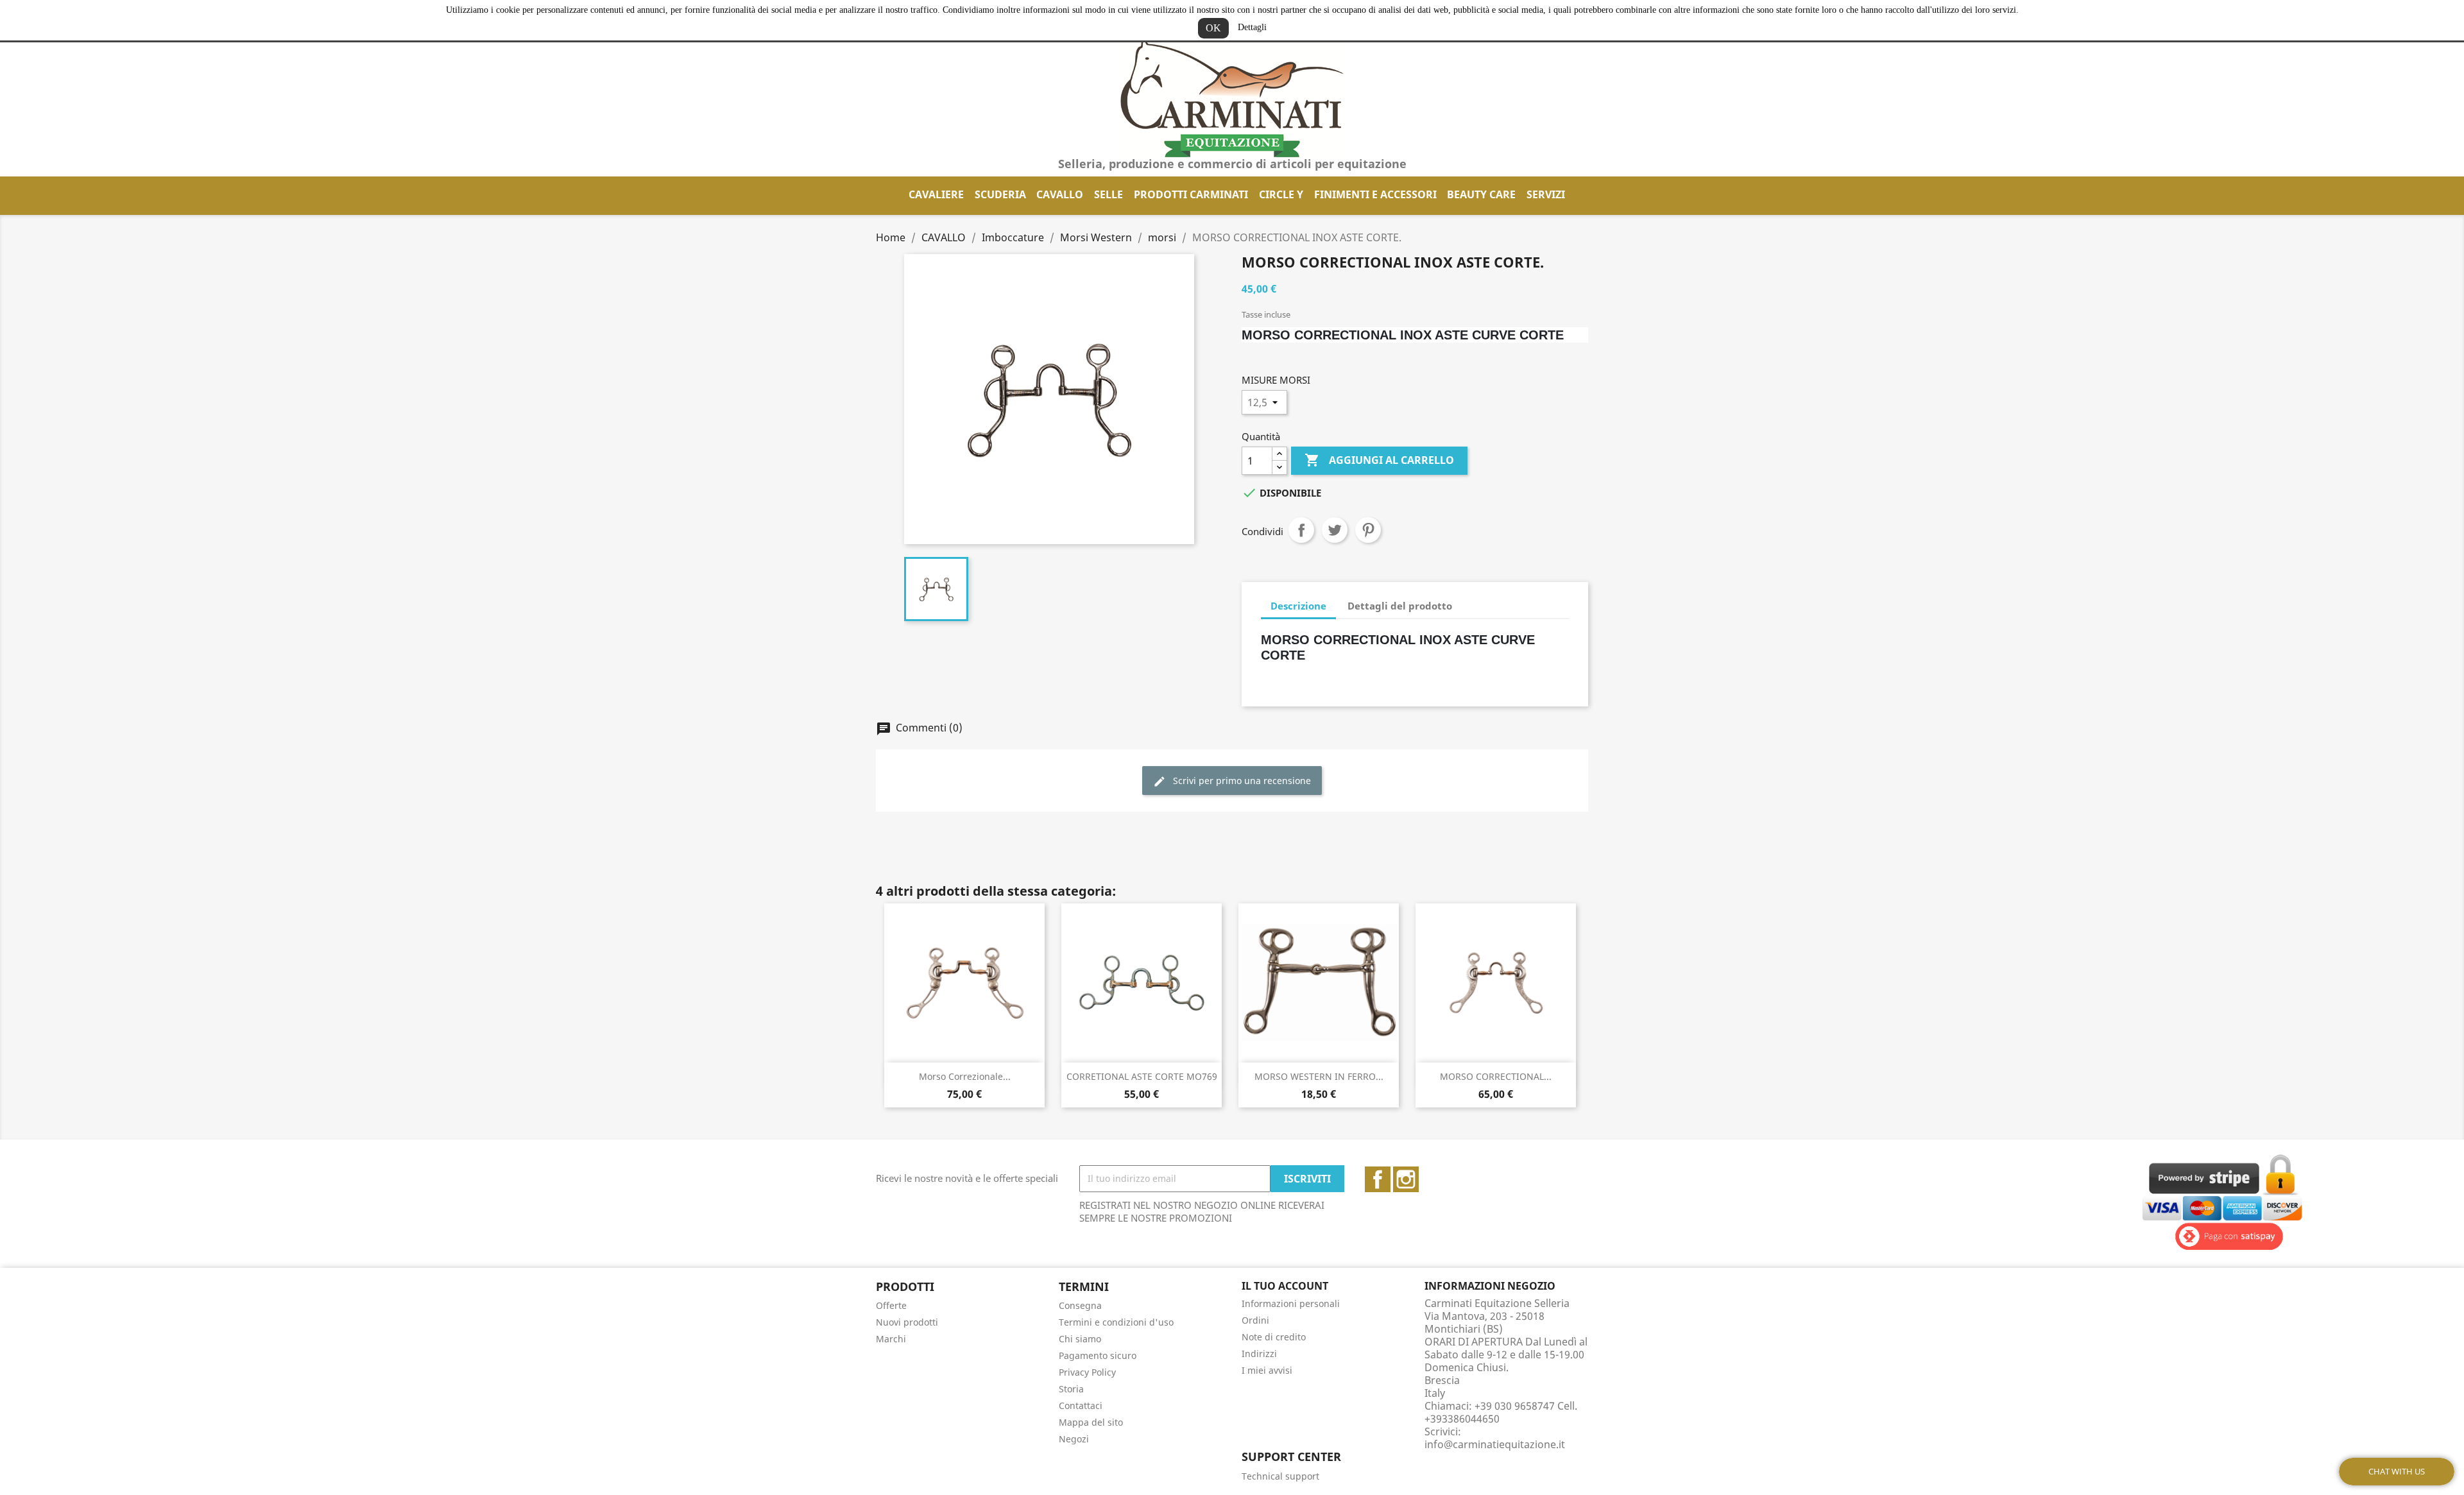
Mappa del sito (1091, 1422)
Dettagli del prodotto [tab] (1400, 606)
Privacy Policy (1087, 1372)
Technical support (1280, 1476)
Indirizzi (1259, 1354)
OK (1213, 28)
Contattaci (1081, 1405)
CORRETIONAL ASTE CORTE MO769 (1142, 1076)
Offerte (891, 1305)
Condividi (1301, 530)
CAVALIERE (936, 194)
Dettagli (1252, 27)
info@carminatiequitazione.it (1495, 1444)
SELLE (1108, 194)
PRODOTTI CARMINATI (1191, 194)
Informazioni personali (1291, 1303)
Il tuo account (1285, 1286)
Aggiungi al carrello (1379, 460)
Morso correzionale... (965, 1076)
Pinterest (1368, 530)
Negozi (1074, 1439)
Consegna (1080, 1305)
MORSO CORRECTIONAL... (1496, 1076)
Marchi (891, 1339)
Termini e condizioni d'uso (1116, 1322)
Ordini (1255, 1320)
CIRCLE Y (1281, 194)
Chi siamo (1080, 1339)
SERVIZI (1546, 194)
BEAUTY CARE (1481, 194)
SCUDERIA (1000, 194)
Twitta (1335, 530)
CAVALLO (1060, 194)
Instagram (1406, 1179)
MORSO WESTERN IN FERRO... (1319, 1076)
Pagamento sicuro (1098, 1355)
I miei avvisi (1267, 1370)
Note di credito (1274, 1337)
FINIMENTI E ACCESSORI (1375, 194)
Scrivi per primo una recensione (1241, 781)
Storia (1071, 1389)
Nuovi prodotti (907, 1322)
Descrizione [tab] (1298, 606)
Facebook (1378, 1179)
